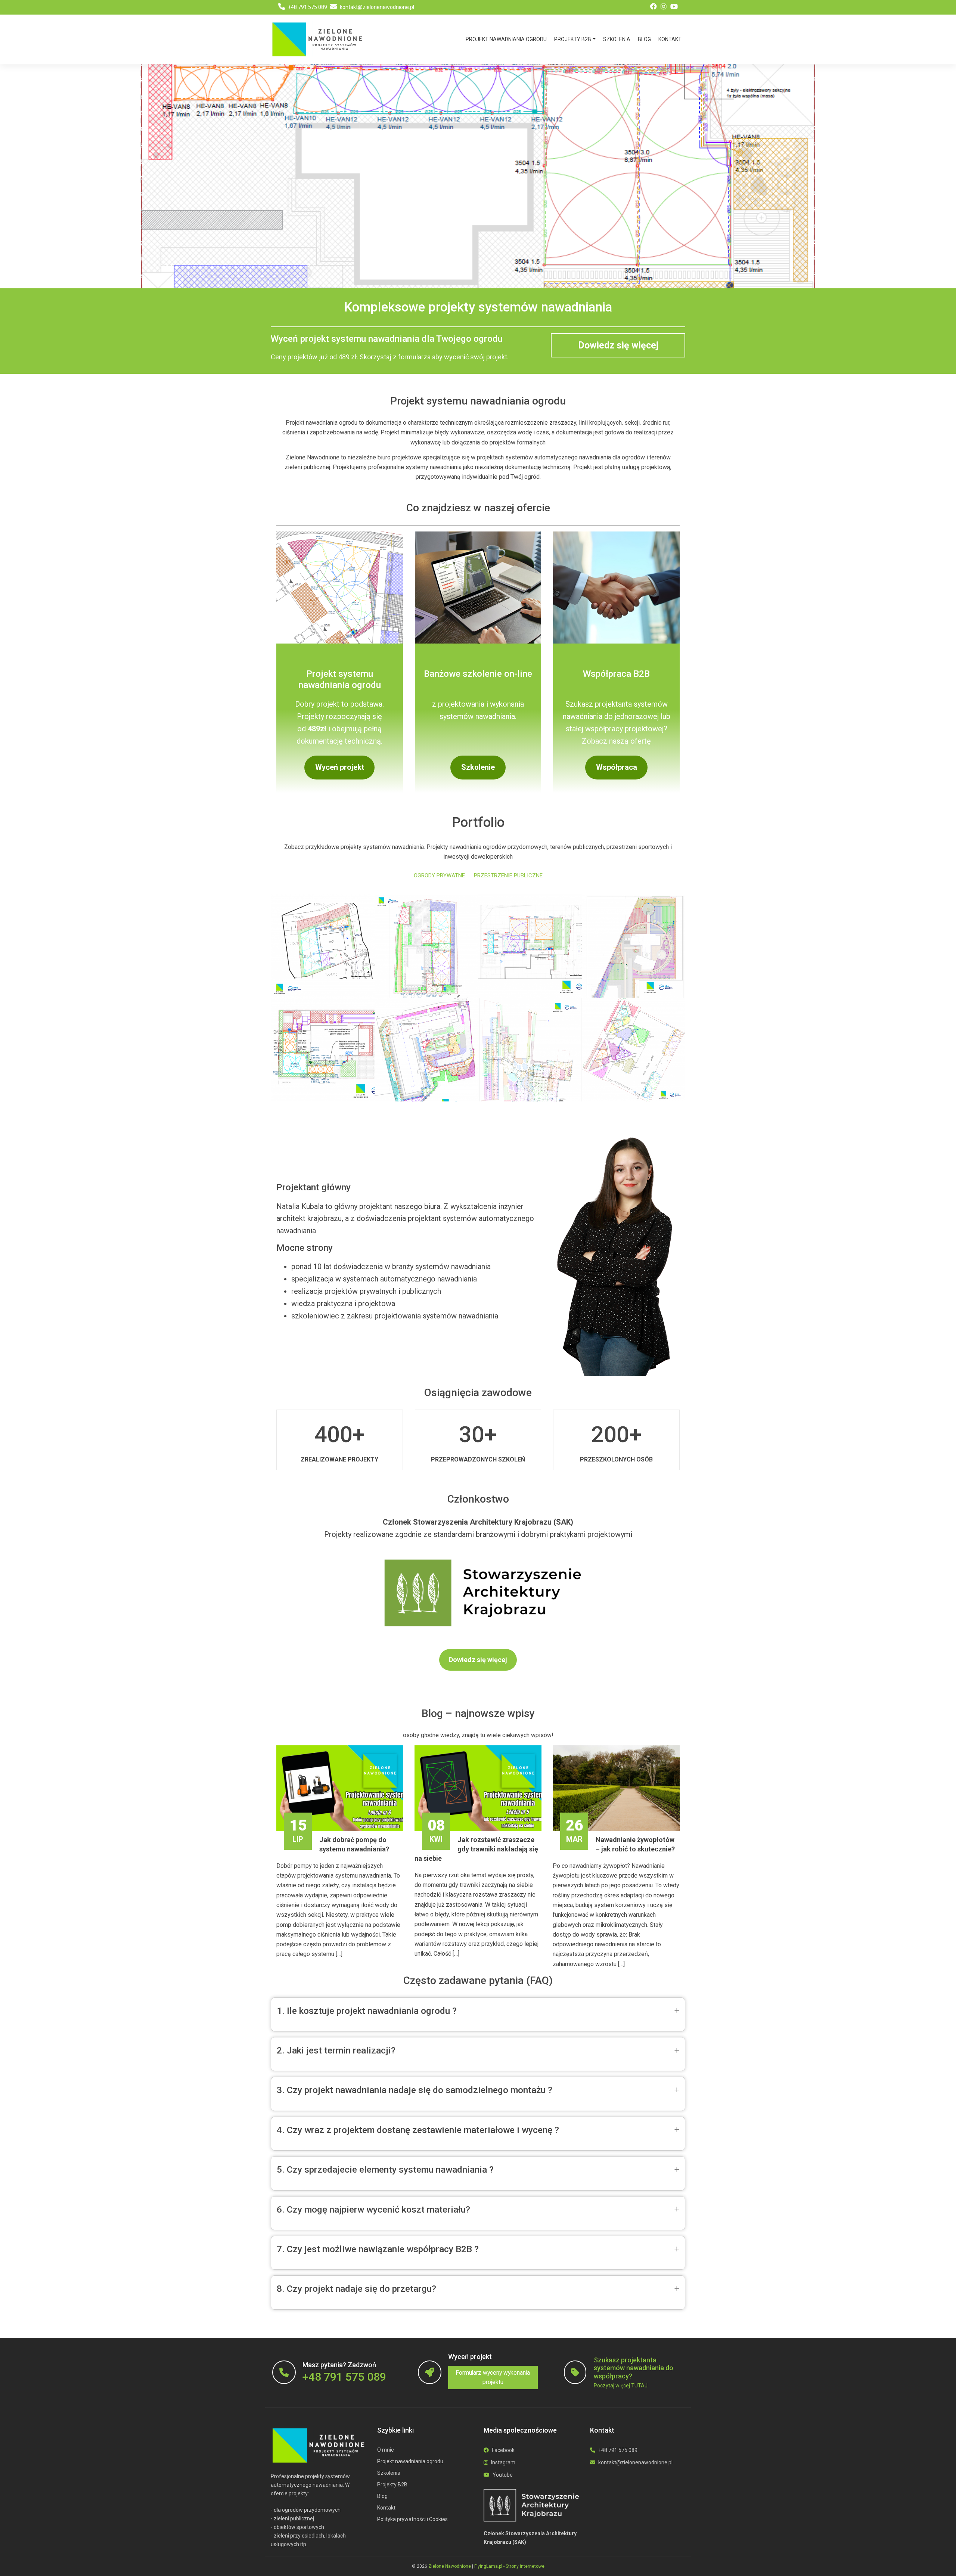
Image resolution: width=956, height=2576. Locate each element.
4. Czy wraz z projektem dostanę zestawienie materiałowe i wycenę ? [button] (418, 2130)
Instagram (503, 2462)
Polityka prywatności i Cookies (412, 2519)
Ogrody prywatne (439, 875)
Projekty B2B (573, 39)
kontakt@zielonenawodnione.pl (376, 7)
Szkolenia (617, 39)
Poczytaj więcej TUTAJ (621, 2386)
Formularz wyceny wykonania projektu (493, 2377)
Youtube (502, 2475)
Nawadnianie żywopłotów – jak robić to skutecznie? (620, 1844)
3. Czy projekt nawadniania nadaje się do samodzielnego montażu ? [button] (415, 2090)
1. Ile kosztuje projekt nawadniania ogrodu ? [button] (367, 2011)
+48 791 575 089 (307, 7)
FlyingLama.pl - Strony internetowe (509, 2566)
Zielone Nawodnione (450, 2566)
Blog (644, 39)
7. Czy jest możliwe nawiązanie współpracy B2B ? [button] (378, 2249)
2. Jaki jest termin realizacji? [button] (336, 2050)
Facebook (503, 2450)
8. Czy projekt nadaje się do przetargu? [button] (356, 2289)
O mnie (386, 2450)
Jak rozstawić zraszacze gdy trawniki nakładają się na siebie (476, 1849)
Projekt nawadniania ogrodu (506, 39)
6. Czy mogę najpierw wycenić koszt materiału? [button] (373, 2209)
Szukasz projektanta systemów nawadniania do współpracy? (634, 2368)
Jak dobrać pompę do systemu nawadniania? (339, 1844)
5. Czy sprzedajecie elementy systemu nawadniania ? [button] (385, 2169)
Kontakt (670, 39)
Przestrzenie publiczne (508, 875)
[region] (478, 176)
